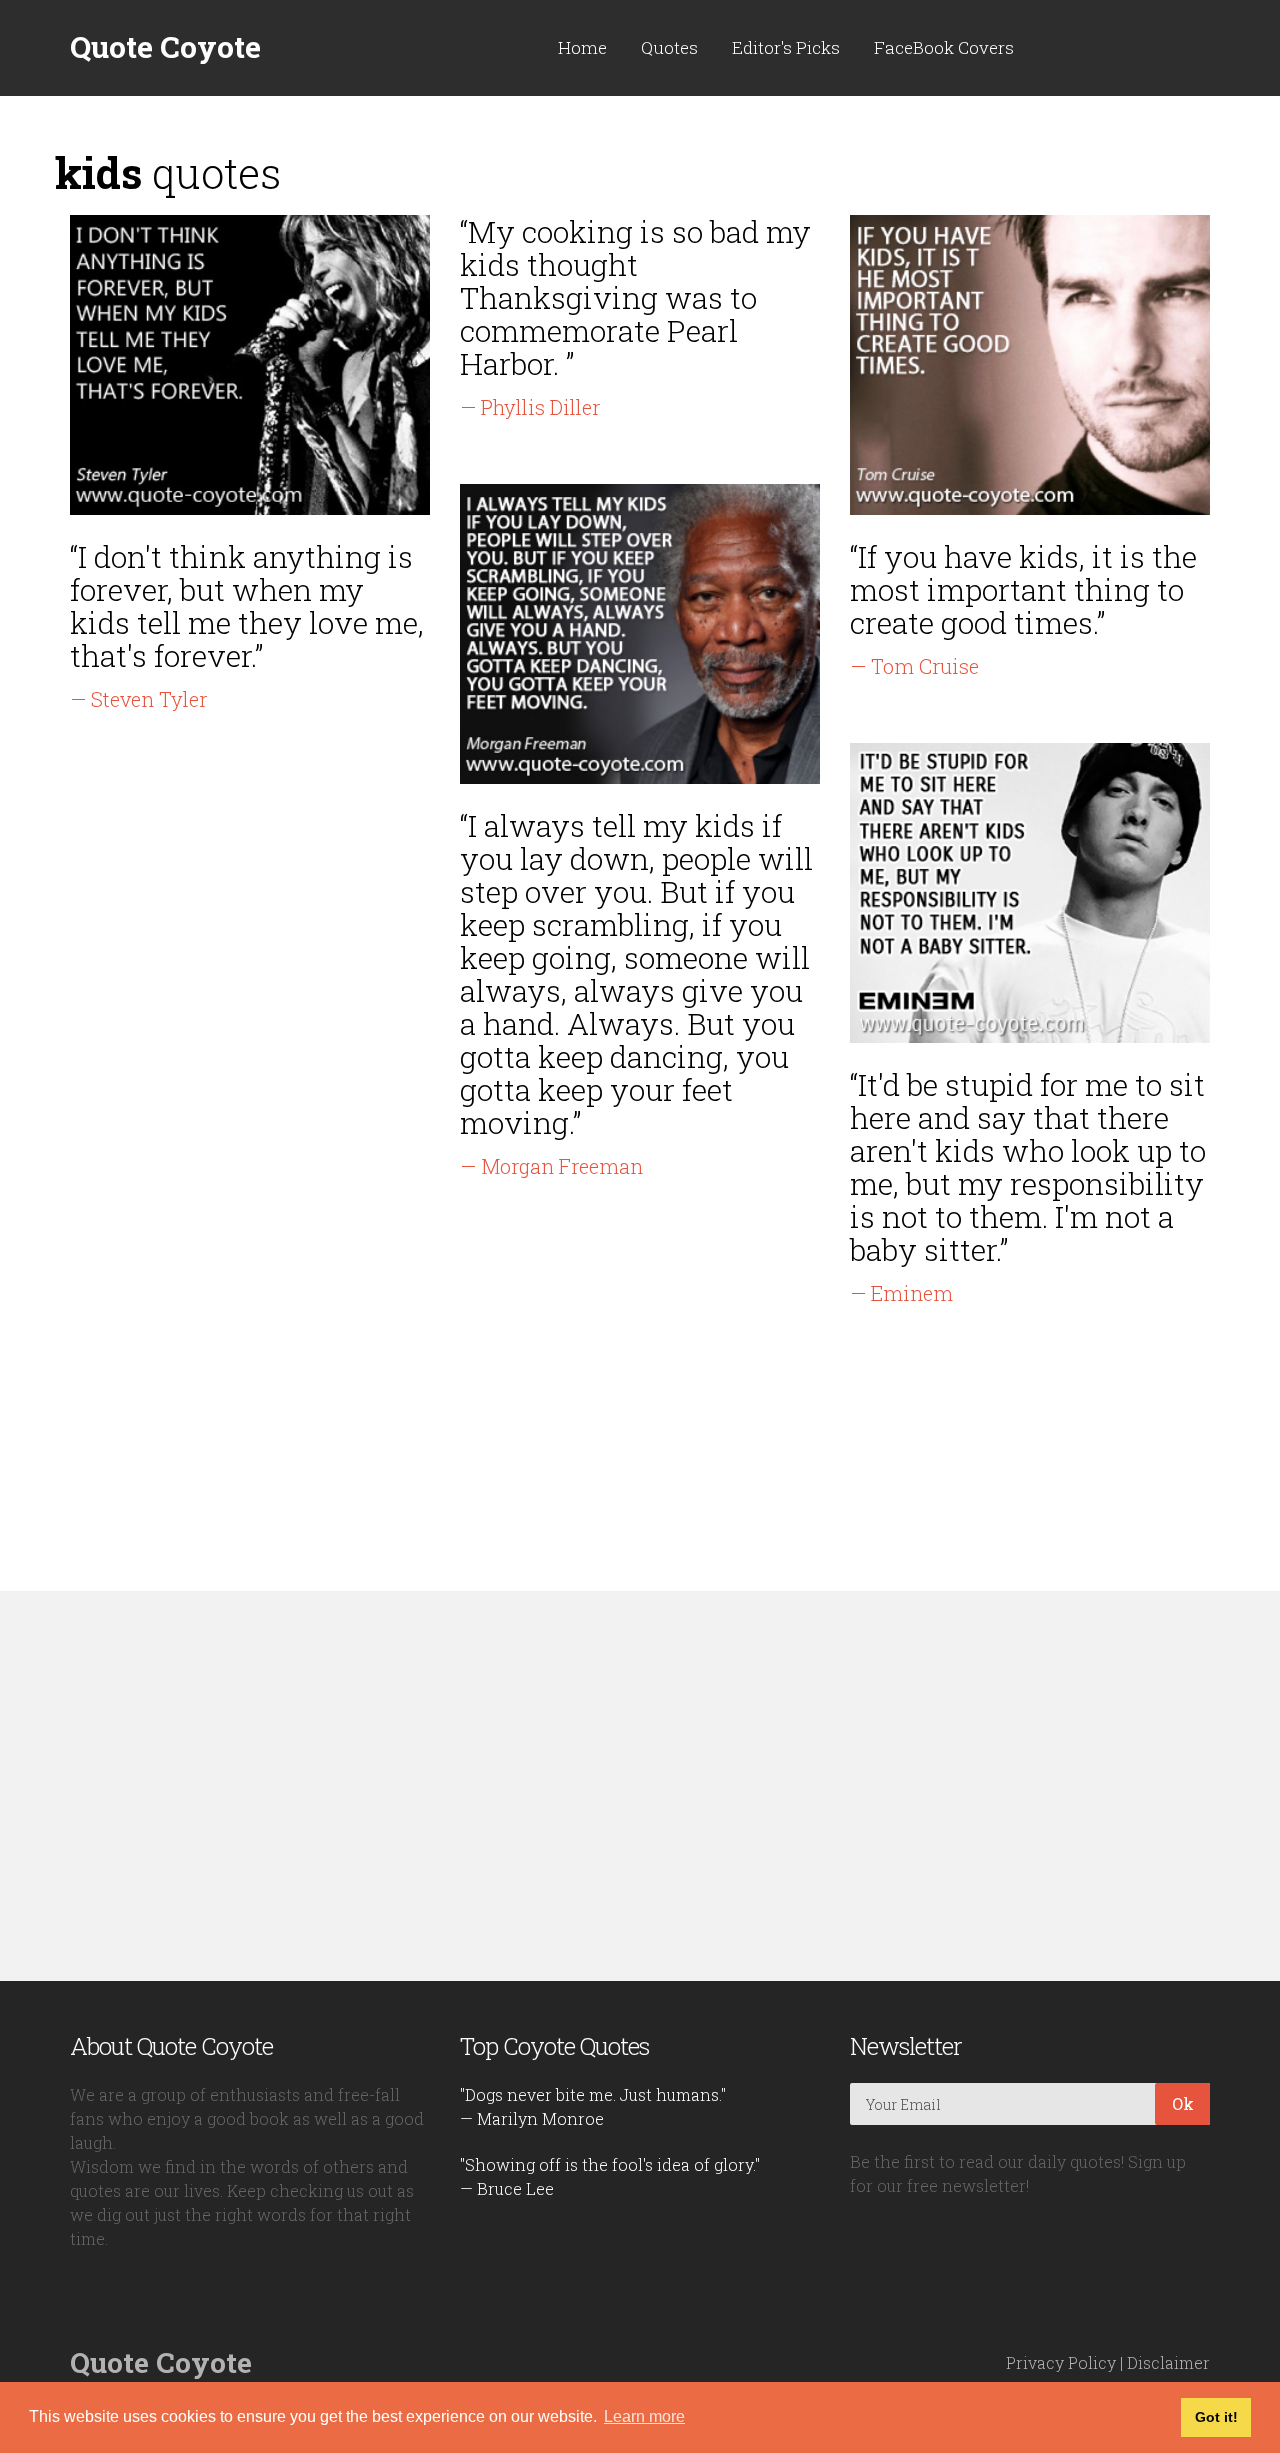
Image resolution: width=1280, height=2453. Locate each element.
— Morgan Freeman (551, 1166)
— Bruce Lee (507, 2188)
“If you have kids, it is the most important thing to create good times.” (1023, 589)
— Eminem (901, 1293)
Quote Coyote (165, 47)
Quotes (669, 47)
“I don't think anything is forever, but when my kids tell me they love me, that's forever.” (247, 606)
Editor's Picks (786, 47)
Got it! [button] (1216, 2417)
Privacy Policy (1061, 2362)
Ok (1183, 2103)
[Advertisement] (640, 1786)
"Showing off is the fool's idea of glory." (610, 2164)
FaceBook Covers (944, 47)
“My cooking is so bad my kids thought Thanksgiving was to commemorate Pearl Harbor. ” (635, 297)
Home (582, 47)
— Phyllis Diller (530, 407)
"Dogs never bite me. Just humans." (593, 2094)
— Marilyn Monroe (532, 2118)
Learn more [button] (644, 2416)
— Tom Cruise (914, 666)
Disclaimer (1168, 2362)
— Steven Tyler (138, 699)
